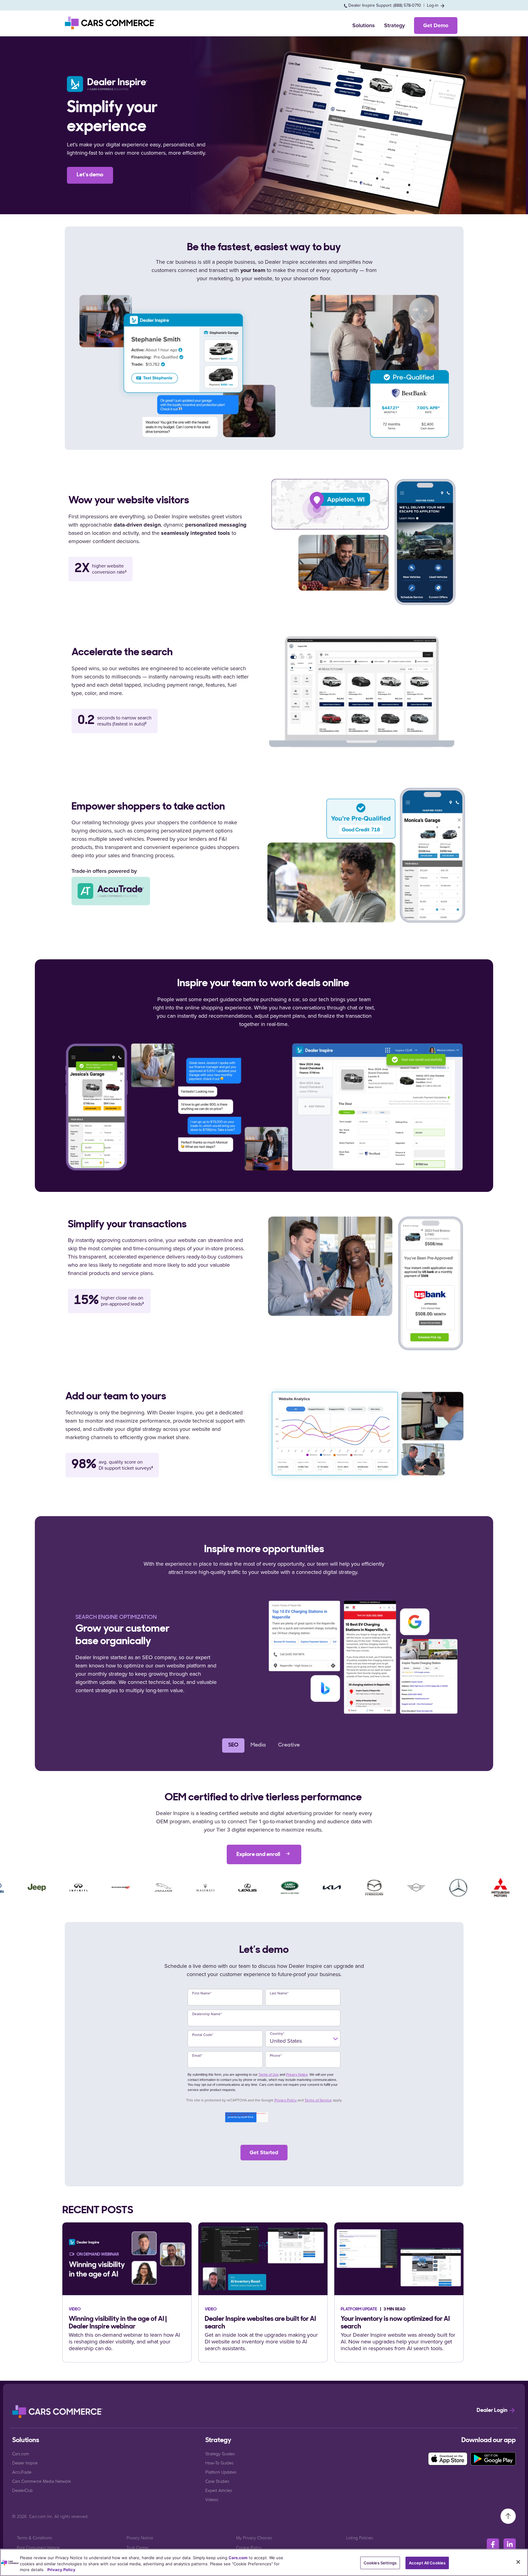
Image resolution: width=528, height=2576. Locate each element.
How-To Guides (219, 2463)
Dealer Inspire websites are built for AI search (260, 2323)
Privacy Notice (297, 2074)
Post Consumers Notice (38, 2547)
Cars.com (21, 2454)
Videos (212, 2499)
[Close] (518, 2562)
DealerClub (22, 2490)
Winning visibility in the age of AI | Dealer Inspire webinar (118, 2323)
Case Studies (217, 2481)
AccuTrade (22, 2472)
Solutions (364, 25)
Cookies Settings (380, 2563)
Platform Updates (221, 2472)
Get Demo (436, 25)
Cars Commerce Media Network (42, 2481)
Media (258, 1745)
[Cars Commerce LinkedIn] (510, 2545)
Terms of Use (269, 2074)
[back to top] (508, 2516)
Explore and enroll (259, 1855)
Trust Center (137, 2547)
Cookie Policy (249, 2547)
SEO (233, 1745)
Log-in (433, 5)
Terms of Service (318, 2100)
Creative (289, 1745)
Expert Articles (219, 2490)
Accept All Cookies (427, 2563)
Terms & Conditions (34, 2538)
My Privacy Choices (254, 2538)
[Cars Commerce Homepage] (58, 2412)
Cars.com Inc (41, 2516)
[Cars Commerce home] (111, 23)
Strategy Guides (220, 2454)
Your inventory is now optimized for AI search (395, 2323)
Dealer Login (493, 2411)
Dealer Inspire (25, 2463)
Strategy (394, 25)
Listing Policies (360, 2538)
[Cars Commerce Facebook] (493, 2545)
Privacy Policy (286, 2100)
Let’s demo (90, 175)
